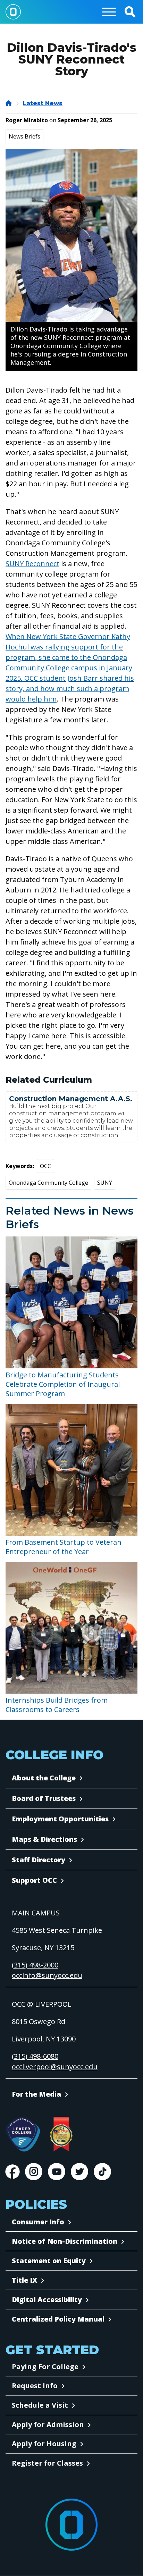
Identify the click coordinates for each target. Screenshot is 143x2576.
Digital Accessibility (47, 2300)
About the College (44, 1778)
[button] (130, 12)
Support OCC (34, 1880)
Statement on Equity (49, 2261)
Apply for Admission (48, 2424)
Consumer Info (38, 2222)
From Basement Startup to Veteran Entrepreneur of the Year (64, 1547)
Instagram (34, 2172)
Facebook (12, 2172)
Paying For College (45, 2367)
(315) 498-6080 (35, 2056)
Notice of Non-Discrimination (65, 2241)
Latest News (43, 103)
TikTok (102, 2172)
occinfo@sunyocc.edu (47, 1975)
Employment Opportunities (60, 1819)
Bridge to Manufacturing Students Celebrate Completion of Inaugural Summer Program (63, 1384)
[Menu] (109, 12)
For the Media (36, 2094)
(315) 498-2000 (35, 1965)
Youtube (57, 2172)
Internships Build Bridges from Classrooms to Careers (57, 1705)
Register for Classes (47, 2463)
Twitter (79, 2172)
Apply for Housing (44, 2444)
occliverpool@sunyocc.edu (55, 2067)
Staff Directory (39, 1860)
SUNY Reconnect (32, 564)
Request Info (35, 2386)
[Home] (9, 103)
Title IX (24, 2280)
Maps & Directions (44, 1839)
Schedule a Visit (40, 2405)
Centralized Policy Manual (58, 2319)
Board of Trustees (44, 1798)
